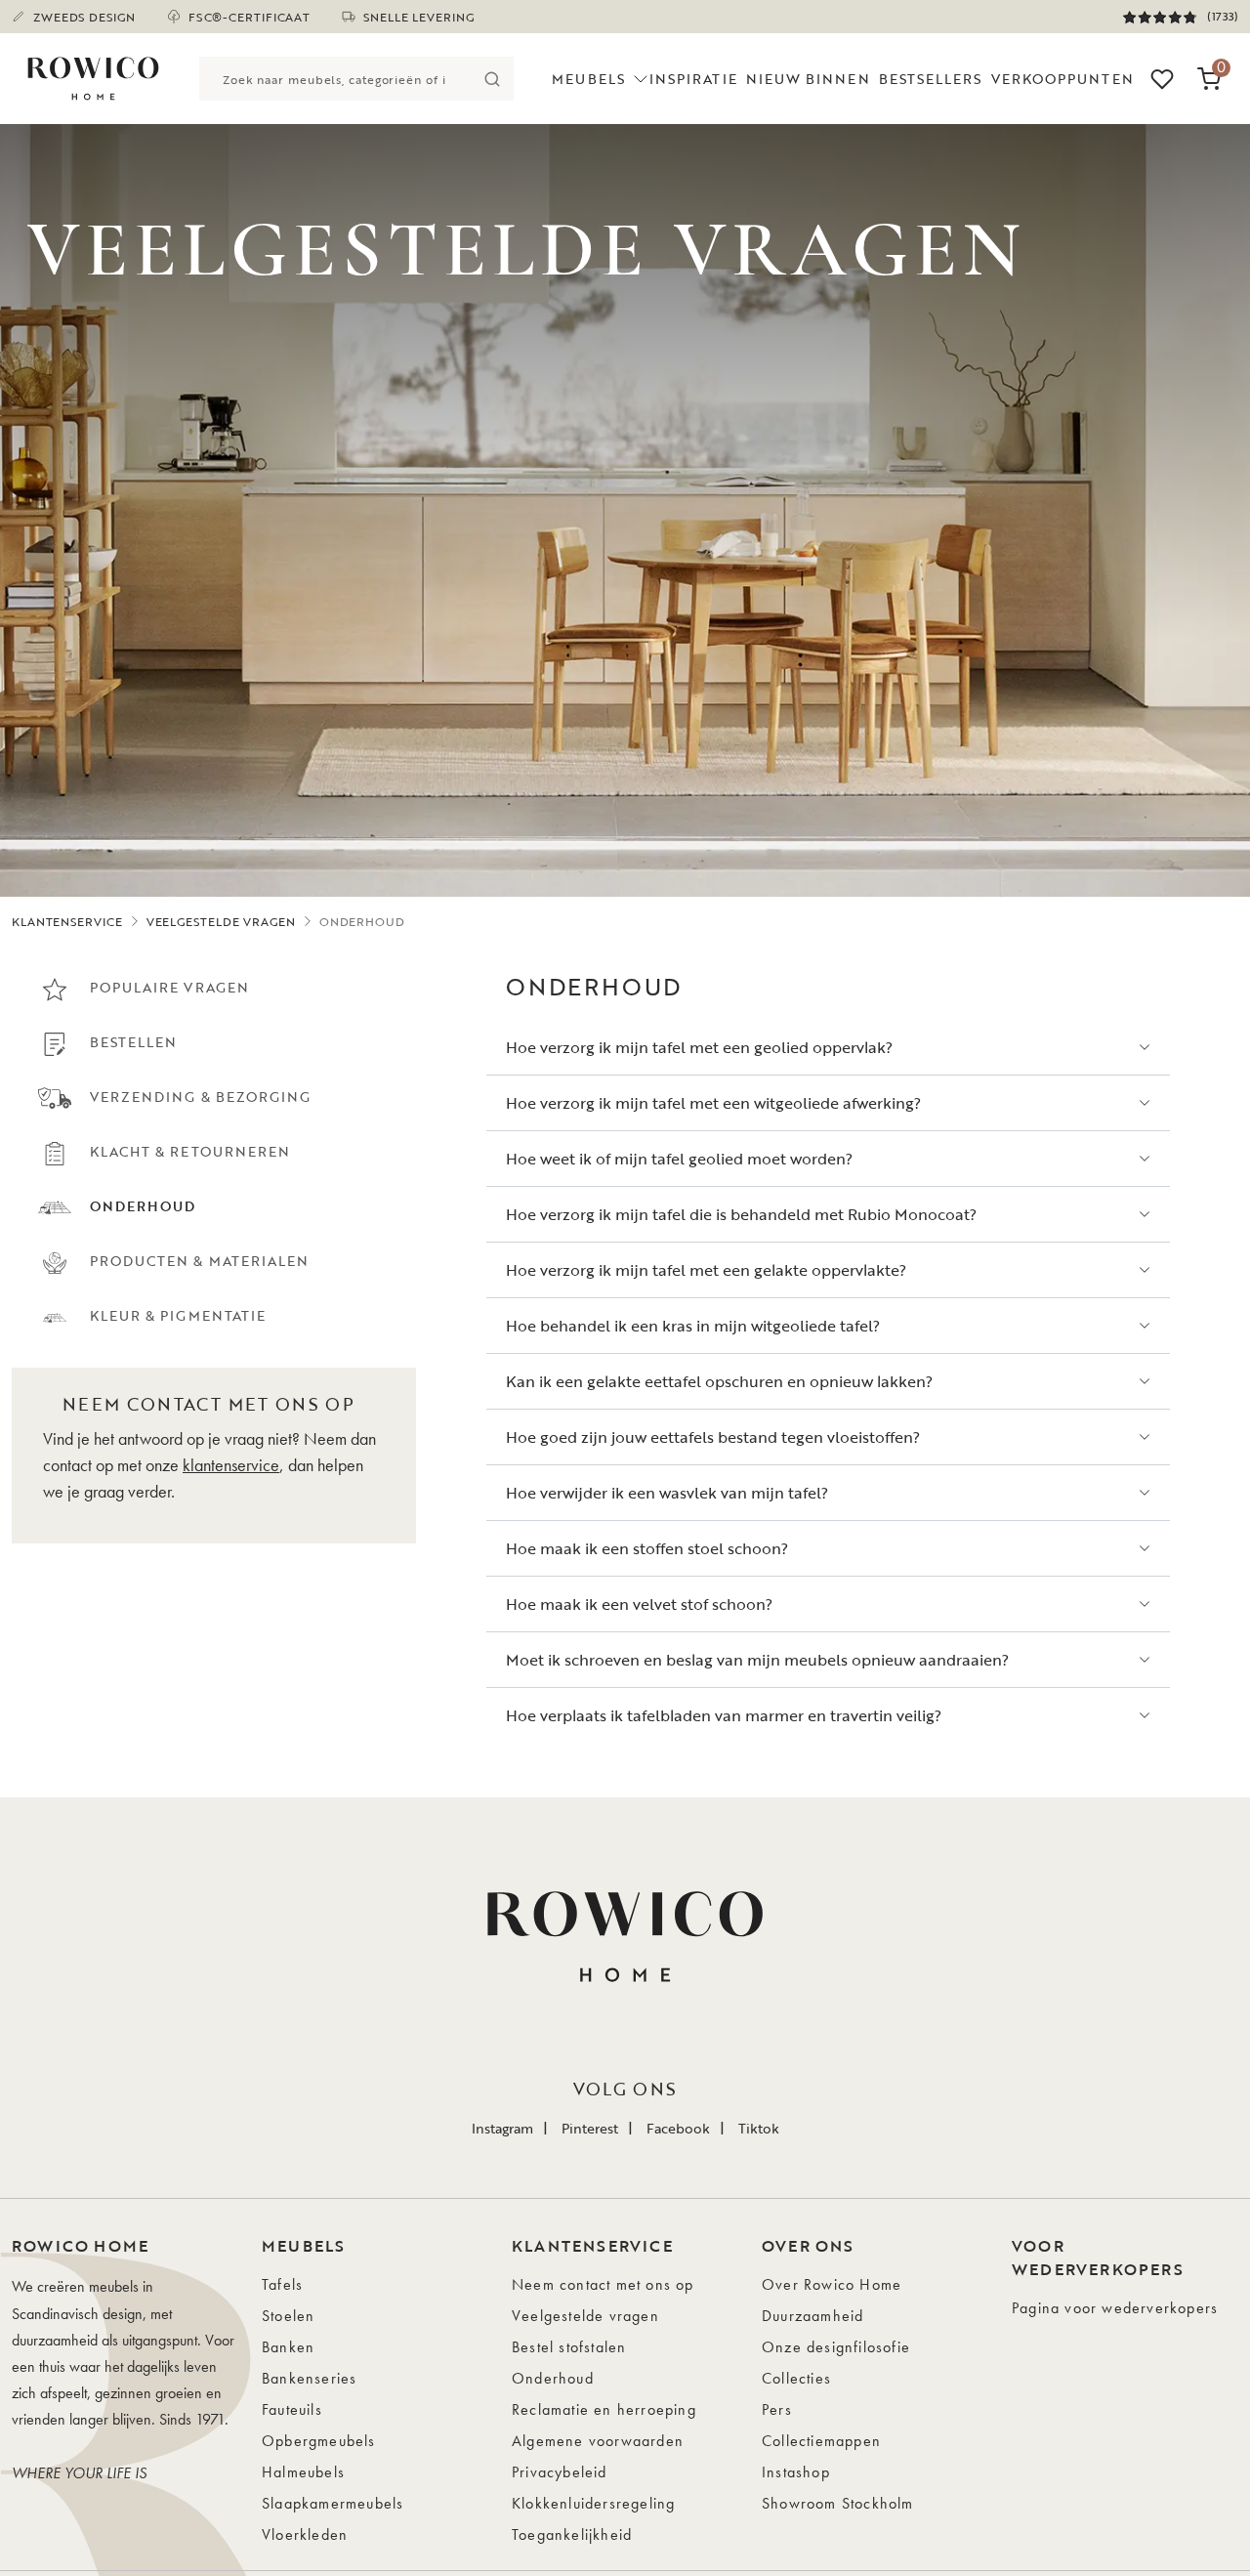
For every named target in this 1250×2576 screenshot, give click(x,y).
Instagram (502, 2128)
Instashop (796, 2472)
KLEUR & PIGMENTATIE (178, 1315)
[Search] (492, 79)
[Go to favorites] (1162, 79)
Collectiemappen (821, 2441)
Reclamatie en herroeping (604, 2409)
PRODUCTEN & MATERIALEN (199, 1261)
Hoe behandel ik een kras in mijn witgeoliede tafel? (693, 1326)
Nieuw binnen (808, 79)
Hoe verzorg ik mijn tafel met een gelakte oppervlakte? (706, 1270)
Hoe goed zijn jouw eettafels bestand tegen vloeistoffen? (713, 1437)
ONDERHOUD (143, 1206)
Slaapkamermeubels (333, 2503)
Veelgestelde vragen (585, 2316)
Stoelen (288, 2316)
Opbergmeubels (319, 2441)
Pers (777, 2409)
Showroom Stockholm (838, 2503)
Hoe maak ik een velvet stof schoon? (639, 1604)
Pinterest (590, 2128)
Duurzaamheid (812, 2316)
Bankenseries (309, 2378)
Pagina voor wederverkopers (1115, 2308)
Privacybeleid (560, 2472)
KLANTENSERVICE (67, 921)
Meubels (588, 79)
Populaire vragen (169, 987)
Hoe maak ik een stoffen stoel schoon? (647, 1548)
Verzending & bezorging (200, 1097)
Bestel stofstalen (569, 2347)
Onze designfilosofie (836, 2347)
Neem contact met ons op (603, 2284)
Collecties (796, 2378)
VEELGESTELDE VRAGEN (221, 921)
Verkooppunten (1062, 79)
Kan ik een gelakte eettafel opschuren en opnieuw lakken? (719, 1381)
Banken (288, 2347)
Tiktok (759, 2128)
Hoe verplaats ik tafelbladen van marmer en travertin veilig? (724, 1715)
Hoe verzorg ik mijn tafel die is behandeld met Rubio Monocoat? (741, 1214)
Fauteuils (292, 2409)
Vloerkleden (305, 2534)
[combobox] (334, 79)
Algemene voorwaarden (598, 2441)
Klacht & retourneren (190, 1151)
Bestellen (133, 1042)
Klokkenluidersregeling (593, 2503)
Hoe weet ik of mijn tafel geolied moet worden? (679, 1159)
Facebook (678, 2128)
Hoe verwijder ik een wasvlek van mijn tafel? (667, 1493)
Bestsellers (931, 79)
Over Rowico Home (832, 2284)
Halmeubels (303, 2472)
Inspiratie (693, 79)
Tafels (282, 2284)
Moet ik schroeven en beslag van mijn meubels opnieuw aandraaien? (757, 1660)
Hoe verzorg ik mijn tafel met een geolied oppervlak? (699, 1047)
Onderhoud (553, 2378)
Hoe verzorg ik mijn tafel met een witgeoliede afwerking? (713, 1103)
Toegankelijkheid (572, 2534)
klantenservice (231, 1465)
